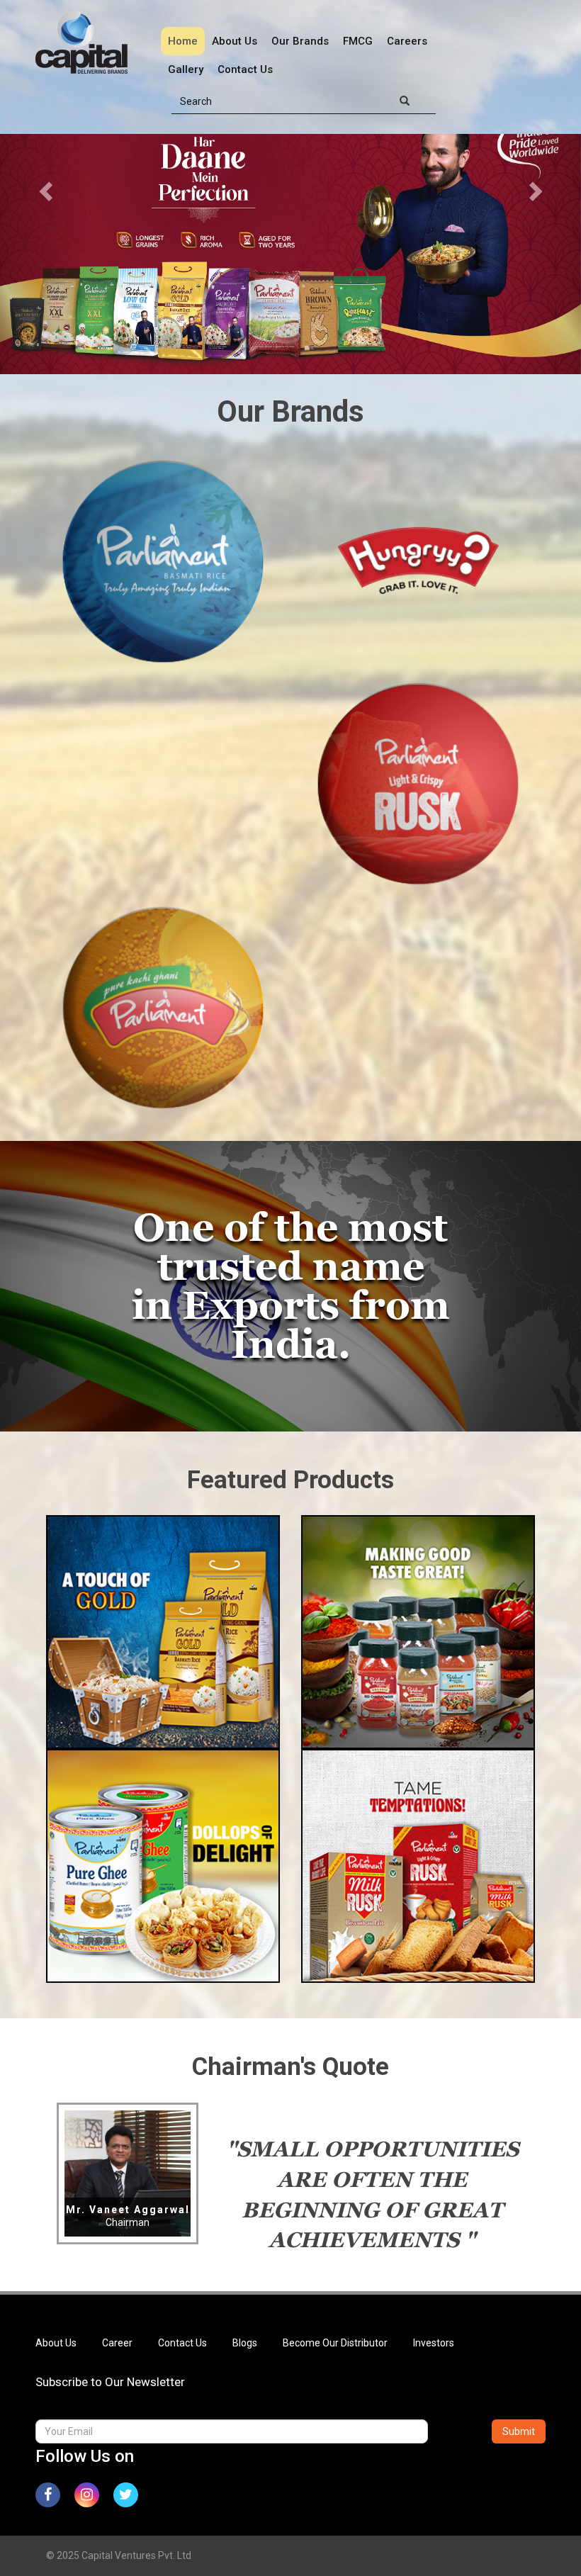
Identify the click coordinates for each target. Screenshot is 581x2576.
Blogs (245, 2343)
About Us (235, 41)
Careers (407, 41)
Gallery (186, 69)
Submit (519, 2431)
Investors (434, 2343)
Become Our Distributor (335, 2343)
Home (183, 41)
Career (117, 2343)
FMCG (358, 41)
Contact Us (245, 69)
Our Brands (300, 41)
